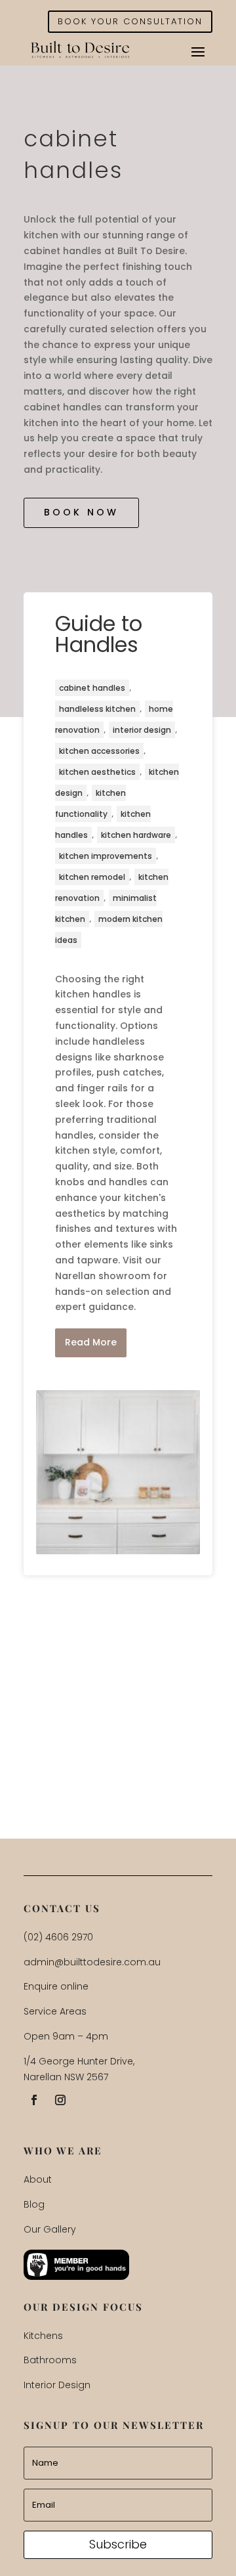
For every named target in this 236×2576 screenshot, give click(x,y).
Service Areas (55, 2011)
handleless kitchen (97, 709)
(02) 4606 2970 (58, 1937)
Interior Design (57, 2385)
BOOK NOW (81, 512)
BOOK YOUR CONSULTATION (130, 21)
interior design (142, 730)
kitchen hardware (136, 835)
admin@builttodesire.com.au (92, 1962)
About (38, 2179)
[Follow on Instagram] (60, 2100)
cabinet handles (92, 688)
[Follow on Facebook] (34, 2100)
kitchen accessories (99, 751)
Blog (34, 2204)
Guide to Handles (99, 634)
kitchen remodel (92, 877)
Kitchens (43, 2336)
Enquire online (56, 1986)
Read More (91, 1342)
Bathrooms (50, 2360)
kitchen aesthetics (97, 772)
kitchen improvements (106, 856)
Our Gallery (50, 2229)
